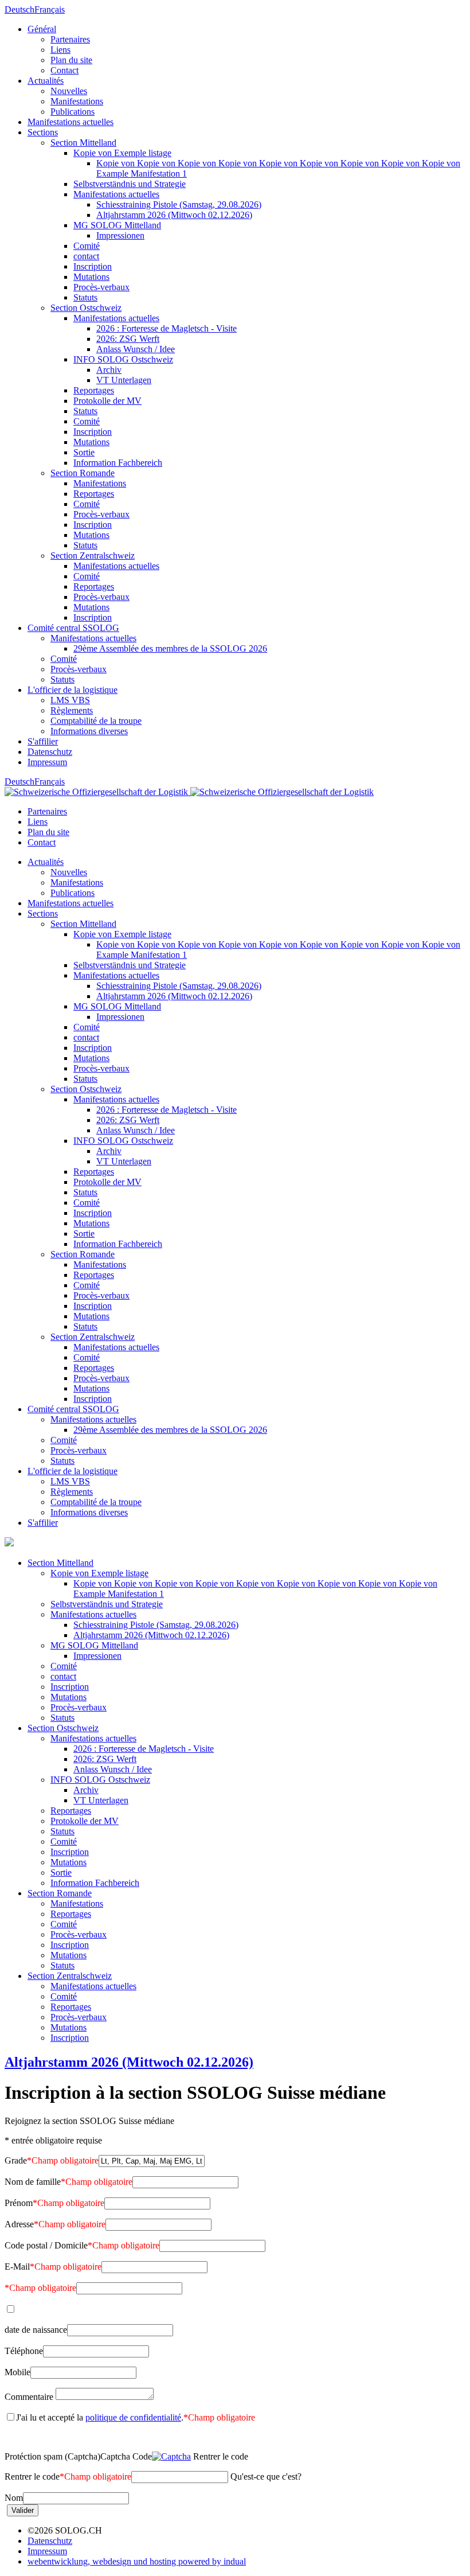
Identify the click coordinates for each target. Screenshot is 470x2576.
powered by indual (137, 2561)
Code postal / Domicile (82, 2245)
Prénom (54, 2203)
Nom (14, 2498)
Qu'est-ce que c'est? (266, 2476)
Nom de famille (68, 2182)
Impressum (47, 2551)
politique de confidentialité (133, 2417)
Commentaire (29, 2397)
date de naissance (36, 2330)
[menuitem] (246, 50)
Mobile (17, 2372)
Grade (52, 2160)
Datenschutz (50, 2541)
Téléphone (24, 2351)
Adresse (55, 2224)
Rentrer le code (68, 2476)
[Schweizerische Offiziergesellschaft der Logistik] (189, 792)
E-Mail (53, 2267)
